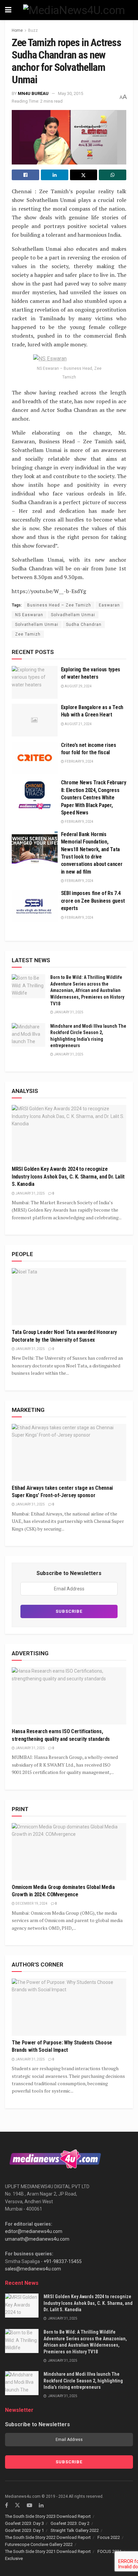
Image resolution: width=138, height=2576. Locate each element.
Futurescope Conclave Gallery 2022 (39, 2544)
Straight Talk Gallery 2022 (75, 2530)
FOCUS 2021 (110, 2551)
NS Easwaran (29, 615)
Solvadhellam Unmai (73, 615)
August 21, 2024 (78, 724)
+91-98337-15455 (63, 2261)
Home (17, 30)
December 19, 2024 (31, 1903)
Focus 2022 (109, 2537)
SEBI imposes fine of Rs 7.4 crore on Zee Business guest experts (93, 901)
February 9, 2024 (79, 761)
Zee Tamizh (28, 634)
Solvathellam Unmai (37, 625)
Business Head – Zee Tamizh (59, 605)
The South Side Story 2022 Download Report (48, 2537)
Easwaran (109, 605)
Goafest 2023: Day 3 (24, 2523)
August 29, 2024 (78, 686)
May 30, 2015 (71, 93)
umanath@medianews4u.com (37, 2239)
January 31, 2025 (68, 1012)
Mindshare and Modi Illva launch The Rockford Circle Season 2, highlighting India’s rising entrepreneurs (83, 2381)
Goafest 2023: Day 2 (70, 2523)
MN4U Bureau (33, 93)
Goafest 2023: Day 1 (24, 2530)
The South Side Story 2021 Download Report (48, 2551)
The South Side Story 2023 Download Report (48, 2516)
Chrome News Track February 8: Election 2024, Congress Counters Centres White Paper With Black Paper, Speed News (94, 798)
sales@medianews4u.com (33, 2269)
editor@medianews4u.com (34, 2231)
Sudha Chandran (84, 625)
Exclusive (14, 2558)
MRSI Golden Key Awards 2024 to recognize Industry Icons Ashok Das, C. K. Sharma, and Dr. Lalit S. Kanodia (68, 1177)
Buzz (33, 30)
